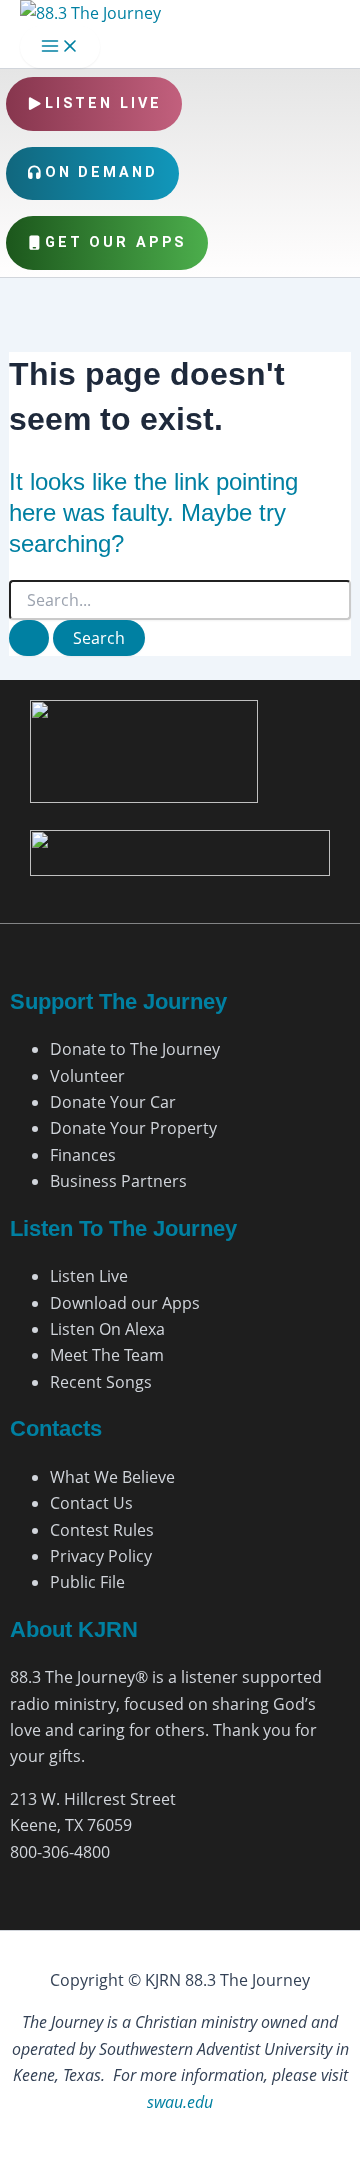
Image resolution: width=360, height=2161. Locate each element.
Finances (83, 1155)
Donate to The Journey (135, 1049)
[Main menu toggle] (60, 47)
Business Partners (118, 1181)
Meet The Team (107, 1355)
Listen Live (103, 103)
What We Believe (112, 1477)
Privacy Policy (101, 1556)
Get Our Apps (116, 242)
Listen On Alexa (107, 1329)
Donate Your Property (133, 1128)
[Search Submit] (29, 638)
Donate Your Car (113, 1102)
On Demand (101, 172)
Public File (87, 1582)
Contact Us (91, 1503)
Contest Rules (102, 1530)
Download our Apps (125, 1303)
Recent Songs (101, 1382)
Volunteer (87, 1076)
